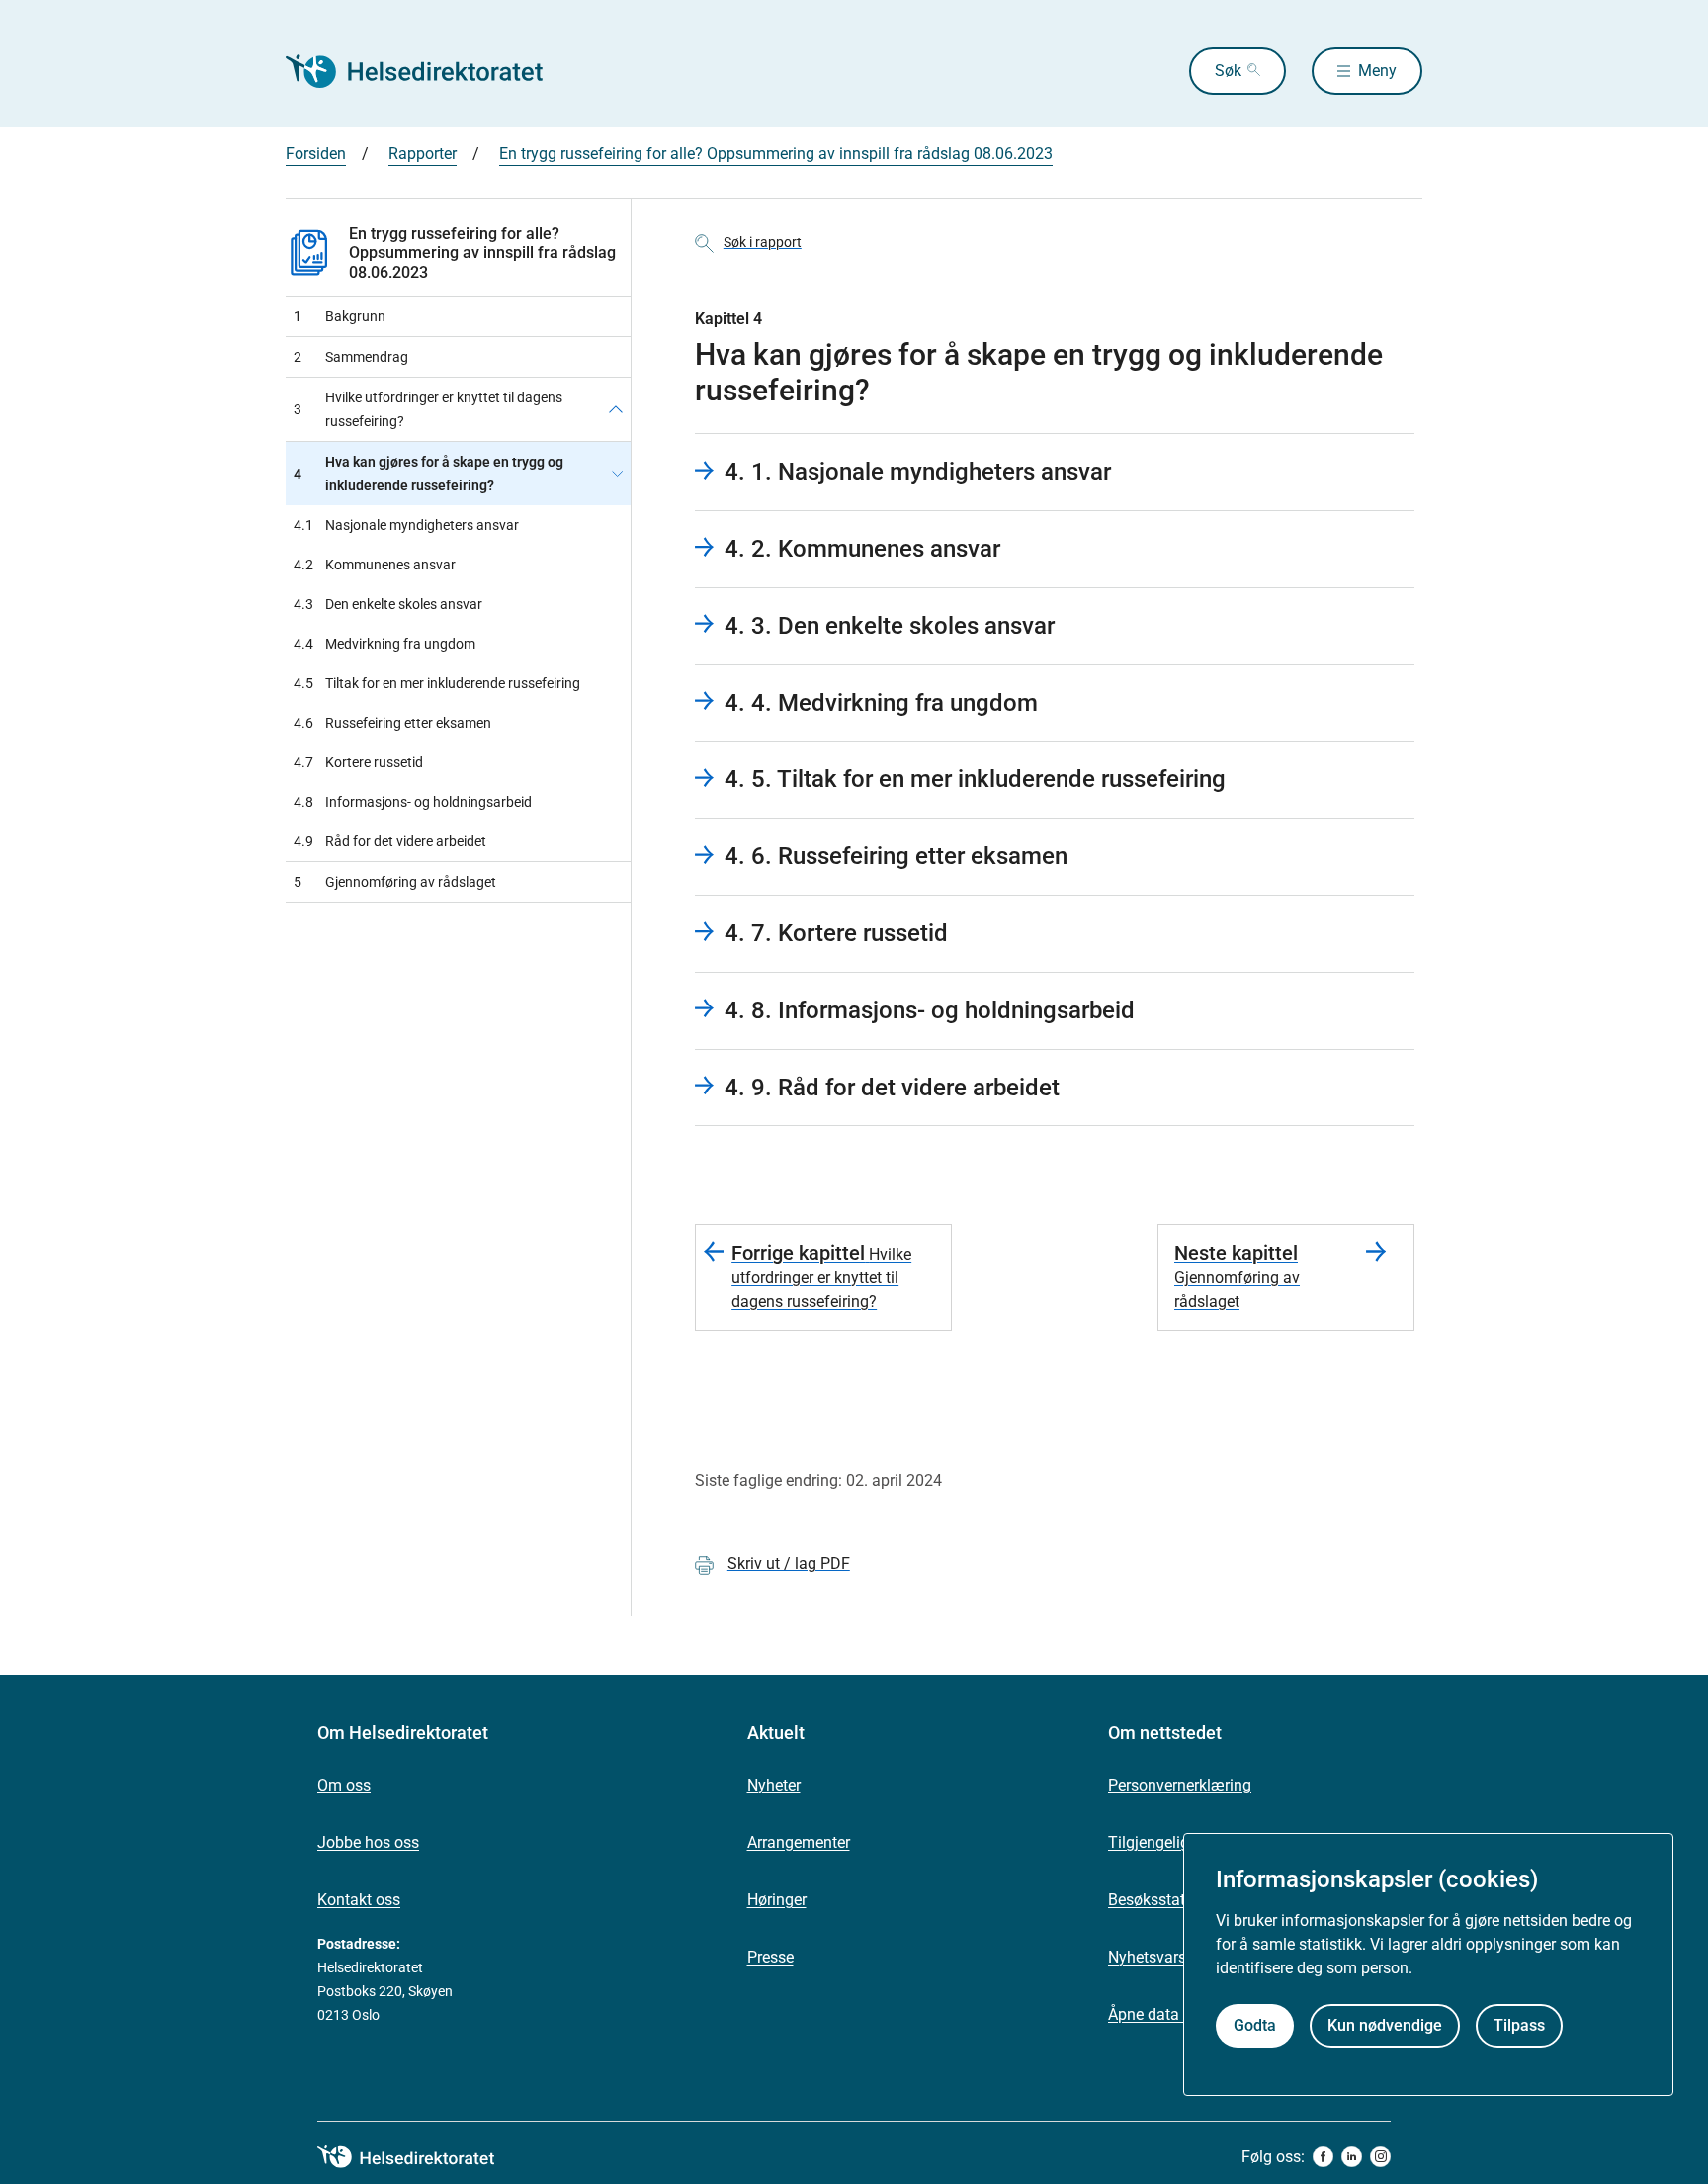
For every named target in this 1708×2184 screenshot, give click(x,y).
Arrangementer (799, 1842)
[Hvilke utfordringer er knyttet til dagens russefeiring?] (616, 409)
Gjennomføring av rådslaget (395, 882)
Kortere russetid (358, 762)
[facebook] (1323, 2157)
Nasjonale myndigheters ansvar (406, 525)
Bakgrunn (340, 316)
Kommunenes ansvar (375, 565)
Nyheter (774, 1785)
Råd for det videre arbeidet (390, 841)
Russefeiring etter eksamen (392, 723)
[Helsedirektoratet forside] (428, 71)
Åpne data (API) (1163, 2014)
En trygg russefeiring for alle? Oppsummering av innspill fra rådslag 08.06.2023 (776, 154)
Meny (1377, 71)
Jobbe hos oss (368, 1842)
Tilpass (1519, 2026)
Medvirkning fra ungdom (384, 644)
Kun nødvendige (1385, 2026)
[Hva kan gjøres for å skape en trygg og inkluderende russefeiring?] (617, 474)
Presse (770, 1957)
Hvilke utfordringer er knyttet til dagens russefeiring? (428, 409)
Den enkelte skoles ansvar (388, 604)
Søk (1228, 71)
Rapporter (423, 154)
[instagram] (1380, 2157)
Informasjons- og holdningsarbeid (413, 802)
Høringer (777, 1900)
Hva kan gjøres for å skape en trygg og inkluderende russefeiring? (428, 474)
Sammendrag (351, 357)
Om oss (344, 1785)
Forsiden (316, 154)
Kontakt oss (359, 1900)
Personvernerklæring (1180, 1785)
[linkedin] (1352, 2157)
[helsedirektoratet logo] (420, 2157)
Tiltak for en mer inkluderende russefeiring (437, 683)
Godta (1255, 2026)
